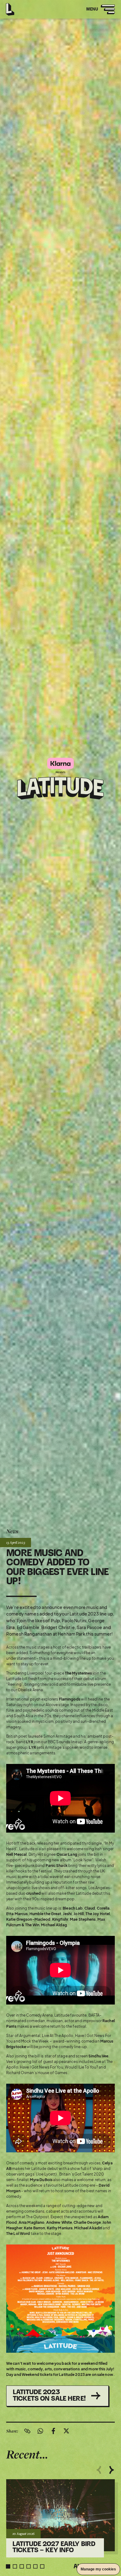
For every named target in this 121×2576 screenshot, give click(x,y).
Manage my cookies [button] (98, 2569)
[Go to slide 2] (15, 2566)
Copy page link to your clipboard (27, 2431)
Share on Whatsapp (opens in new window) (40, 2431)
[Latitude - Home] (11, 8)
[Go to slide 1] (8, 2566)
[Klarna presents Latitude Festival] (60, 779)
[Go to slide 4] (29, 2566)
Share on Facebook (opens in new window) (53, 2431)
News (12, 1531)
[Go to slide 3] (22, 2566)
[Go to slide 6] (42, 2566)
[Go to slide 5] (35, 2566)
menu (98, 13)
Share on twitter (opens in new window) (66, 2431)
